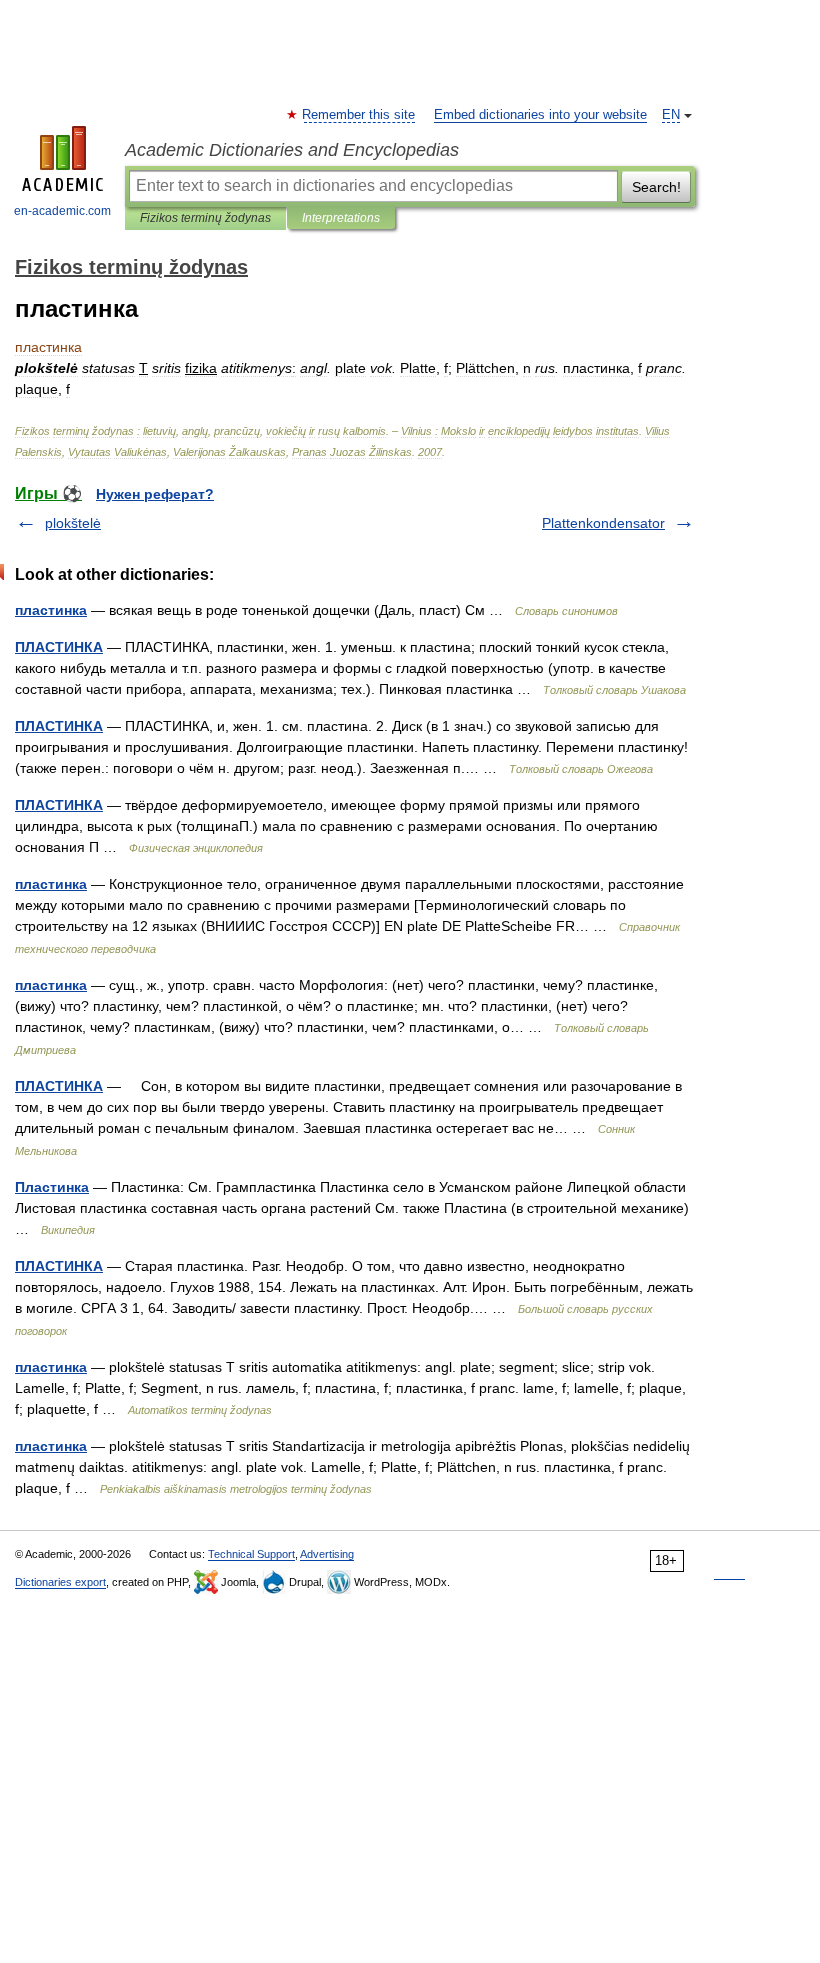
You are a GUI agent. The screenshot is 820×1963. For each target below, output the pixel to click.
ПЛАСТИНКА (59, 647)
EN (671, 115)
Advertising (327, 1554)
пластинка (51, 610)
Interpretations (341, 218)
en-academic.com (62, 211)
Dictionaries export (60, 1582)
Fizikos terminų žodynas (205, 218)
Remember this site (359, 115)
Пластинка (52, 1187)
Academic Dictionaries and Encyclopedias (292, 150)
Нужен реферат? (155, 494)
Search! (656, 187)
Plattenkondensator (603, 523)
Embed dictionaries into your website (540, 115)
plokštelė (73, 523)
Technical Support (251, 1554)
